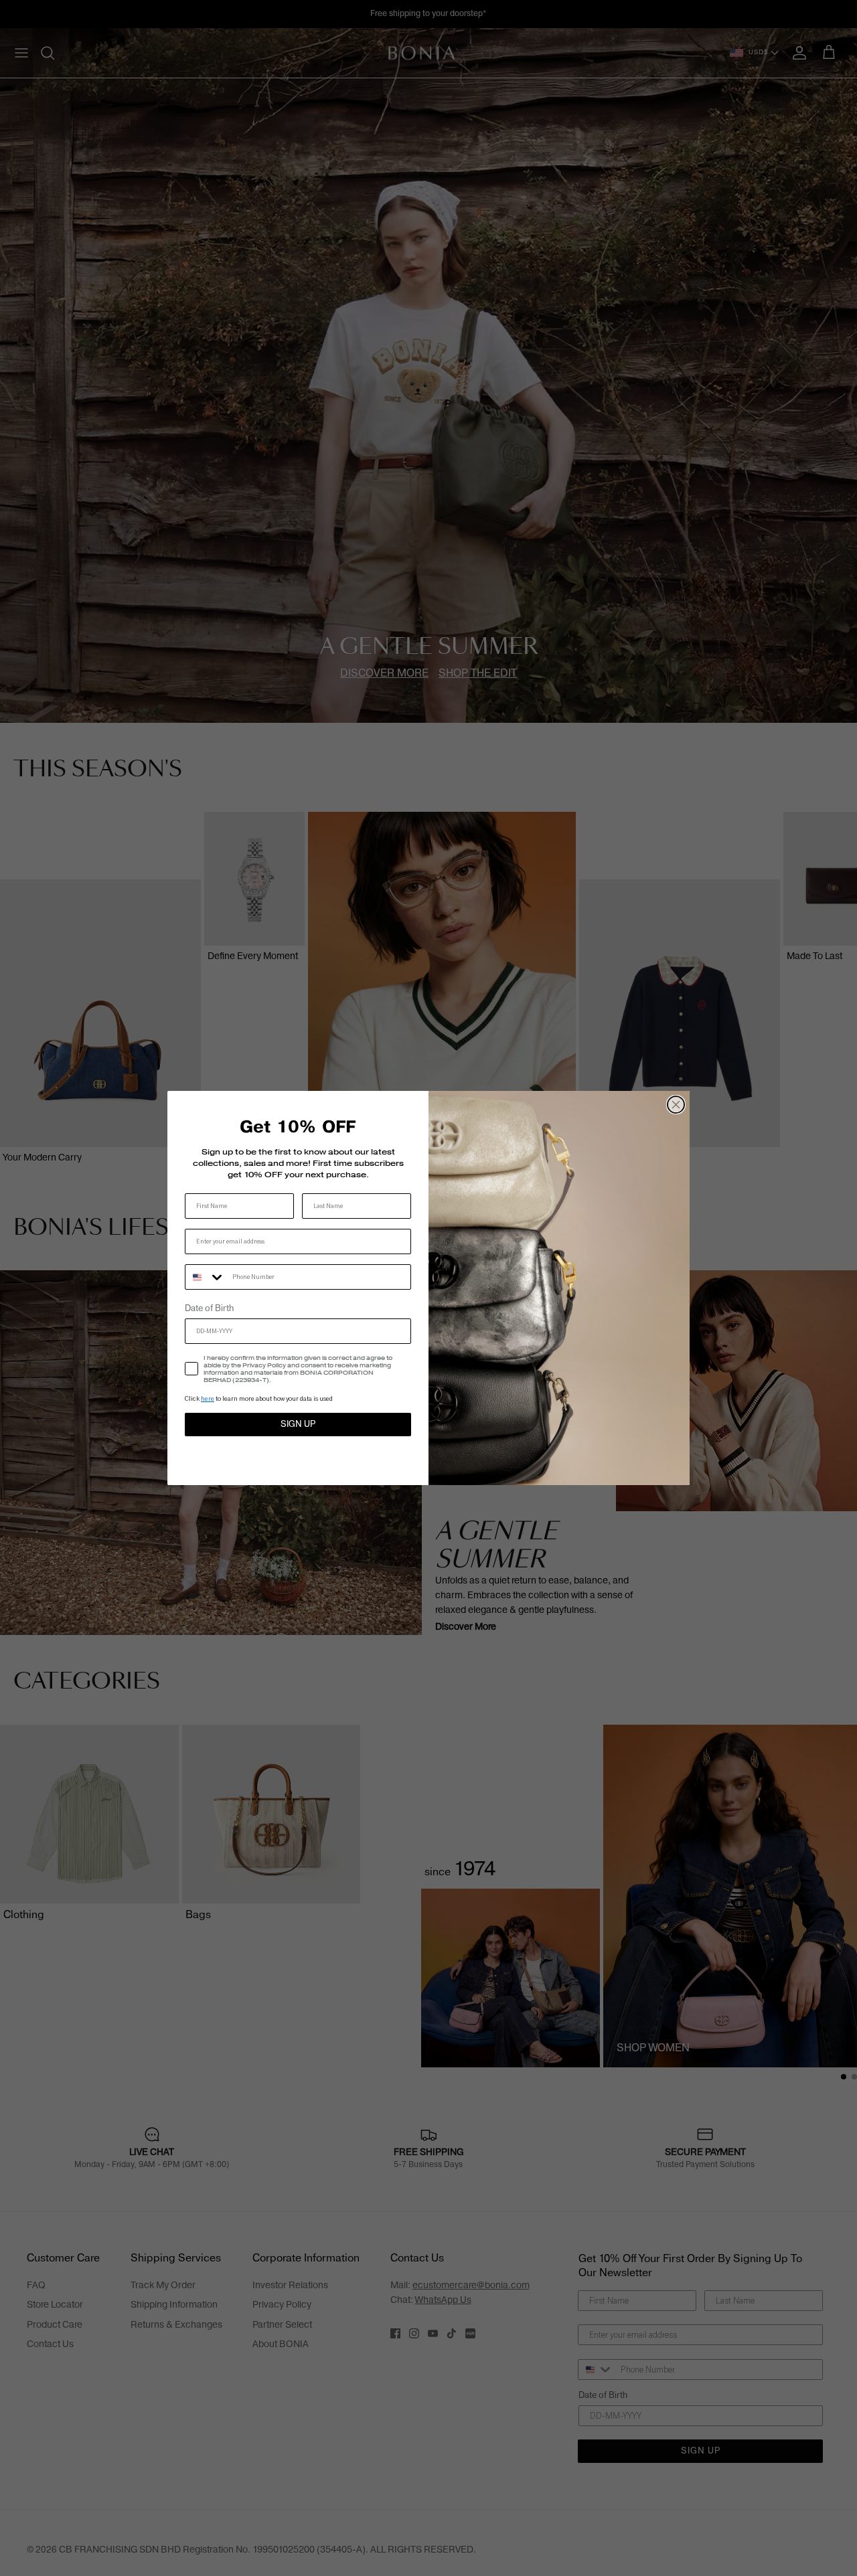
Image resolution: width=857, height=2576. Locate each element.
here (208, 1398)
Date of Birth (209, 1308)
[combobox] (206, 1277)
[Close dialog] (676, 1105)
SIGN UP (298, 1424)
